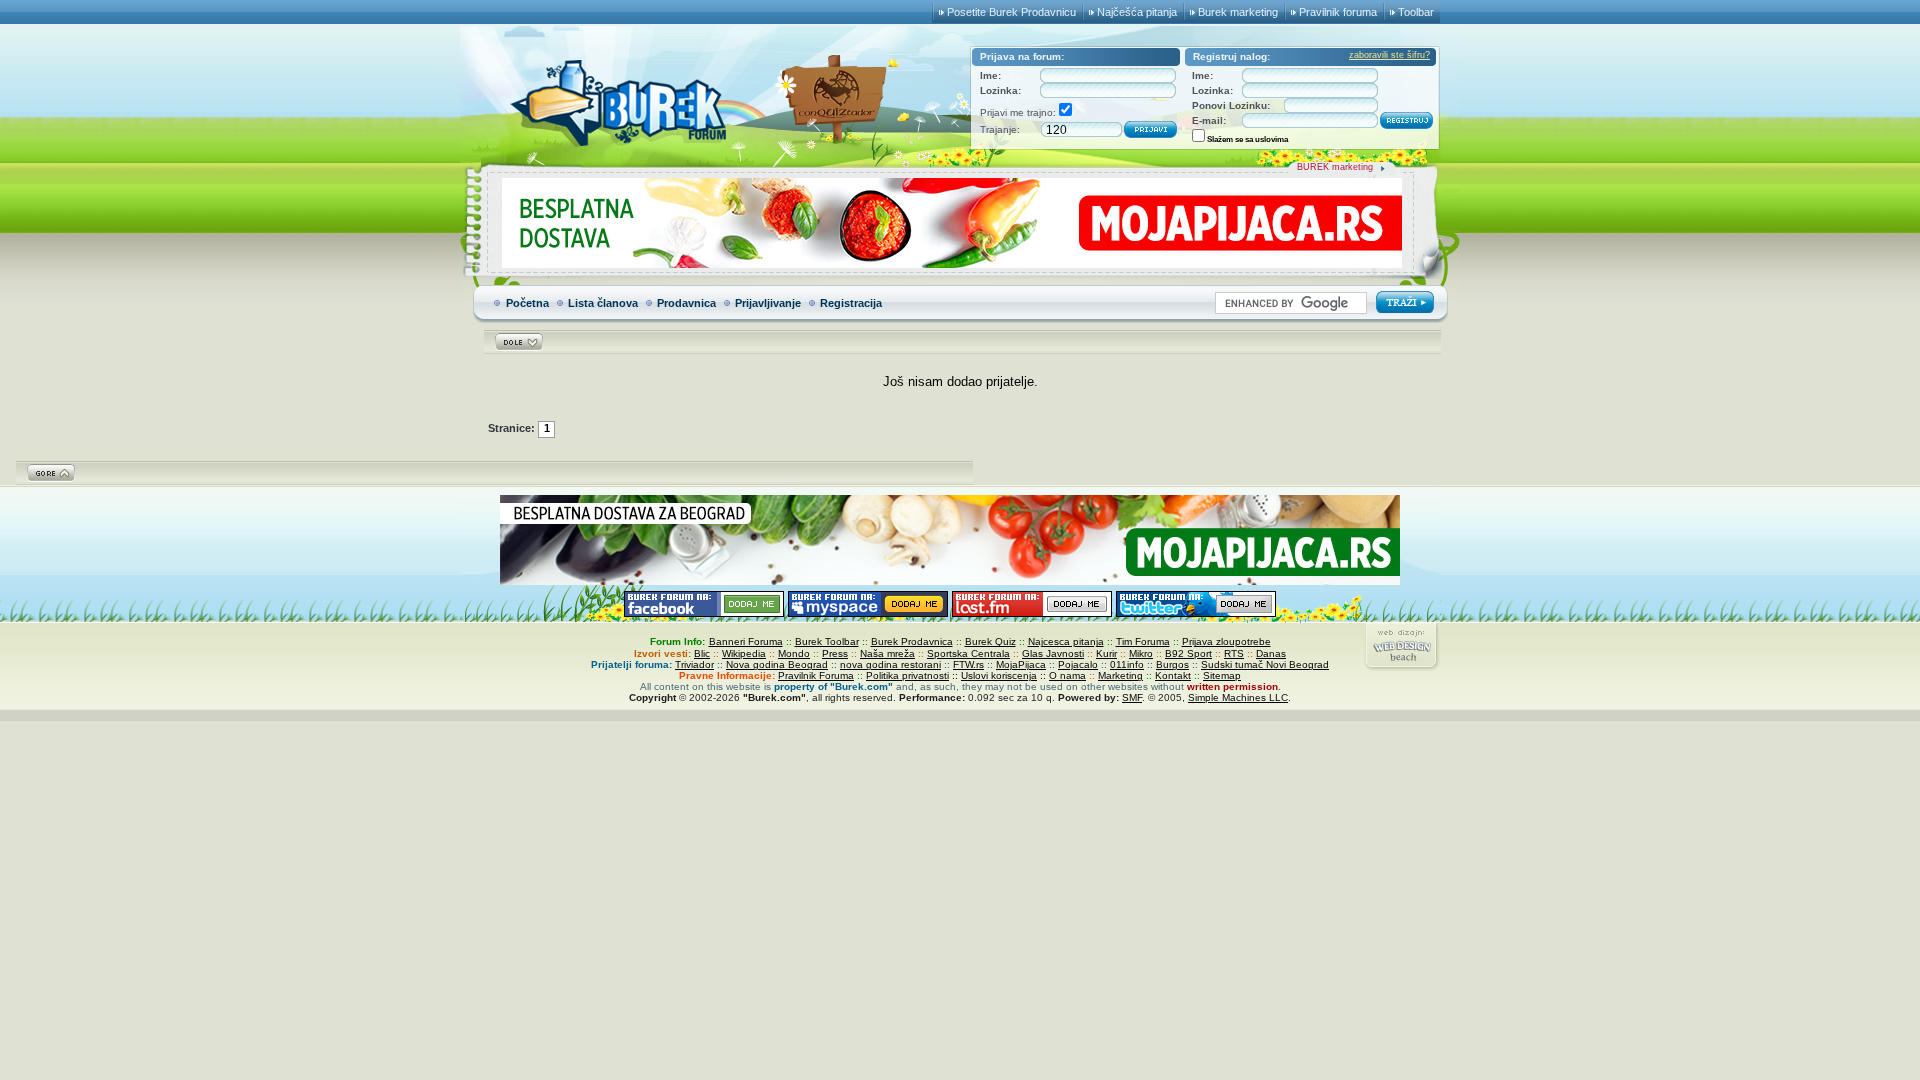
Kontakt (1173, 675)
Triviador (694, 664)
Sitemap (1222, 675)
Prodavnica (686, 303)
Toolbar (1416, 12)
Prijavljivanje (768, 303)
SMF (1132, 697)
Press (835, 653)
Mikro (1141, 653)
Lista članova (603, 303)
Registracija (851, 303)
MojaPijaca (1021, 664)
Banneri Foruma (746, 641)
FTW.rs (968, 664)
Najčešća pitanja (1137, 12)
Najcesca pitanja (1066, 641)
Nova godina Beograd (777, 664)
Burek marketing (1238, 12)
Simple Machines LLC (1238, 697)
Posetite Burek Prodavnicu (1011, 12)
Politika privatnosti (907, 675)
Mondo (794, 653)
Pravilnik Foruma (816, 675)
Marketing (1120, 675)
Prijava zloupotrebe (1226, 641)
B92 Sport (1188, 653)
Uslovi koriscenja (999, 675)
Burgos (1172, 664)
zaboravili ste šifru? (1389, 55)
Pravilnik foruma (1338, 12)
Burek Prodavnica (912, 641)
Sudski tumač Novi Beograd (1265, 664)
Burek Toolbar (827, 641)
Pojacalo (1078, 664)
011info (1127, 664)
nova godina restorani (890, 664)
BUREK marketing (1335, 167)
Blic (702, 653)
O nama (1067, 675)
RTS (1234, 653)
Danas (1271, 653)
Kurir (1106, 653)
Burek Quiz (990, 641)
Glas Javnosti (1053, 653)
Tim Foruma (1143, 641)
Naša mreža (887, 653)
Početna (527, 303)
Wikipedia (744, 653)
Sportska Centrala (968, 653)
